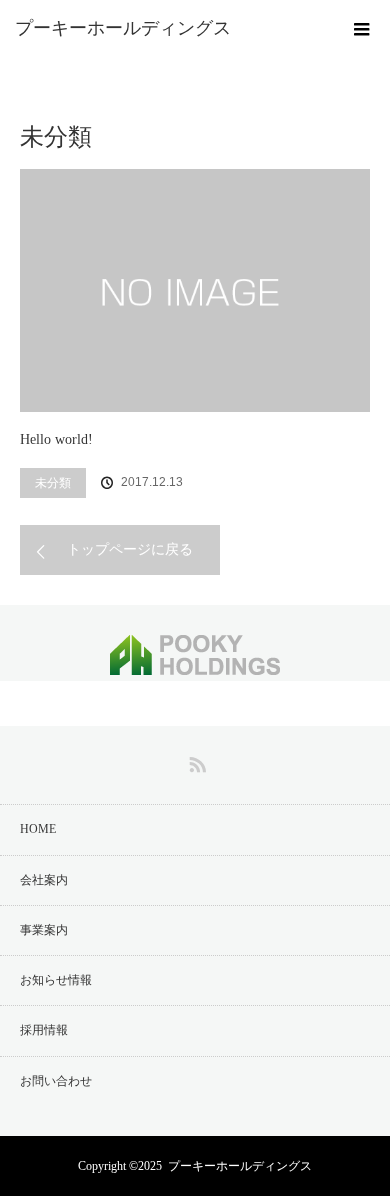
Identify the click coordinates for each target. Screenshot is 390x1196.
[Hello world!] (195, 290)
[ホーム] (26, 62)
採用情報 (44, 1030)
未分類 (53, 483)
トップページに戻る (130, 549)
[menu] (362, 28)
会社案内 (44, 880)
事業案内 (44, 930)
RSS (195, 761)
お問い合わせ (56, 1081)
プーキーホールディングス (240, 1166)
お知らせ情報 (56, 980)
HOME (38, 829)
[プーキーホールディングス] (165, 28)
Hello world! (56, 439)
